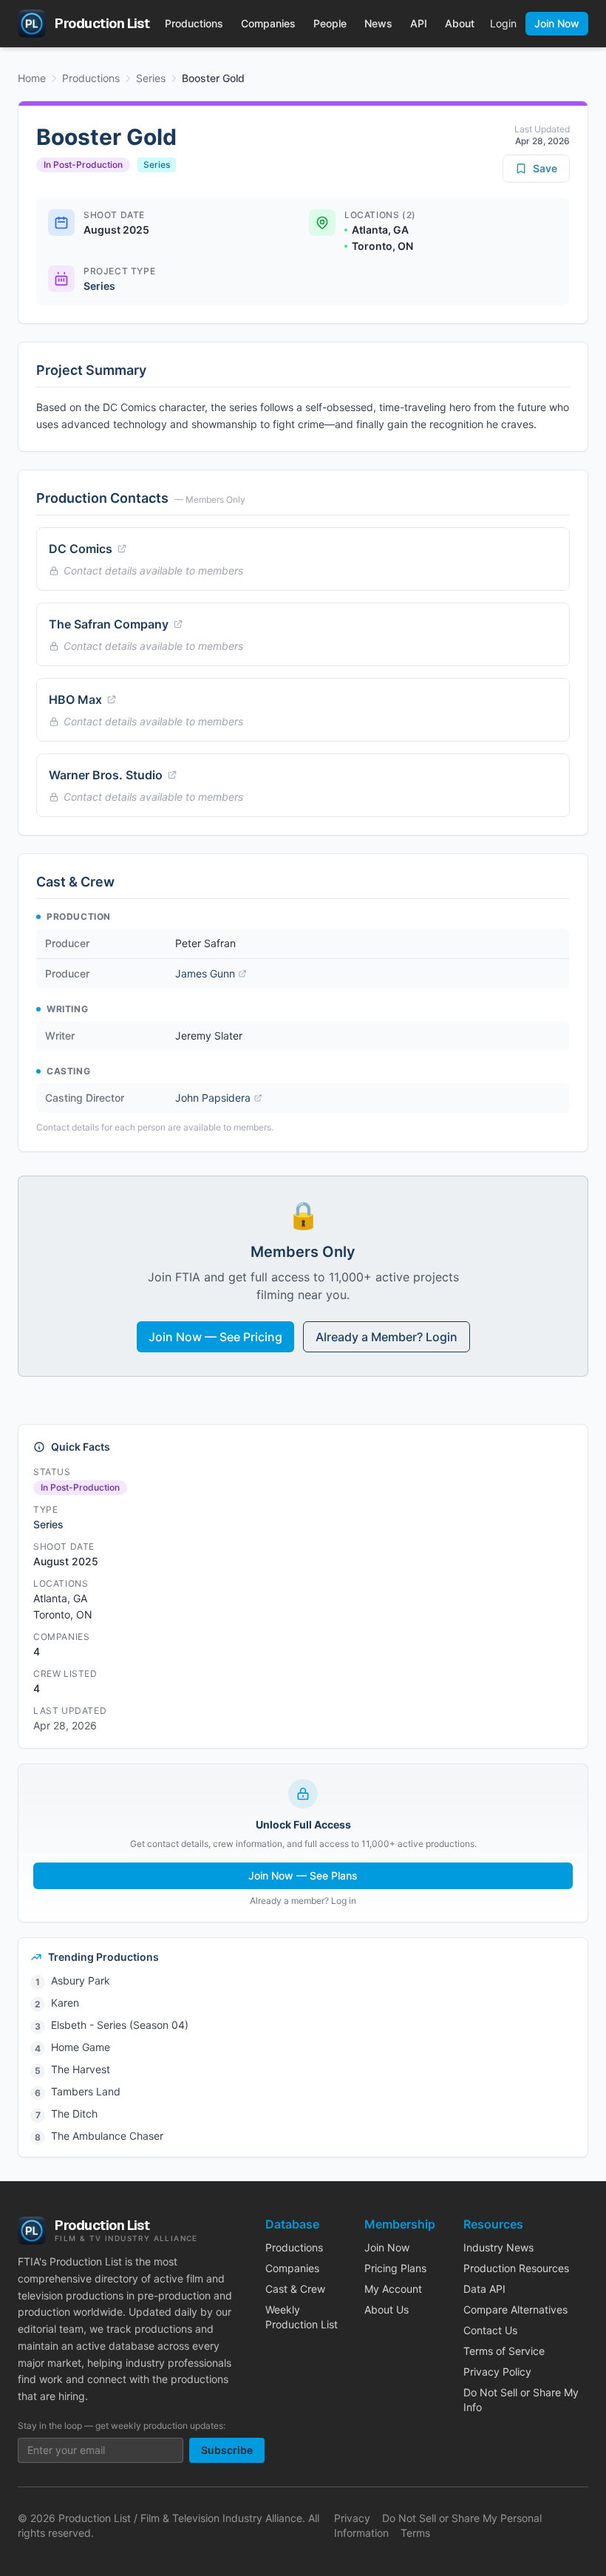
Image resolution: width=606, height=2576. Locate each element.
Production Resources (516, 2268)
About (460, 23)
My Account (393, 2289)
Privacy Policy (497, 2372)
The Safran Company (109, 624)
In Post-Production (83, 165)
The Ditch (74, 2114)
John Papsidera (213, 1098)
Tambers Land (86, 2091)
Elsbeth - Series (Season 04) (120, 2025)
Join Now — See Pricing (215, 1337)
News (378, 23)
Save (545, 168)
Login (503, 23)
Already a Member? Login (387, 1337)
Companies (268, 23)
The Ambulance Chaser (107, 2136)
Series (151, 78)
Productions (194, 23)
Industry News (498, 2247)
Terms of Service (504, 2351)
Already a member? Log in (303, 1901)
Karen (65, 2003)
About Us (387, 2309)
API (419, 23)
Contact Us (490, 2330)
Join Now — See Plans (303, 1875)
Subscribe (227, 2450)
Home (32, 78)
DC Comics (81, 549)
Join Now (557, 23)
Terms (415, 2533)
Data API (484, 2289)
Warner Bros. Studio (106, 775)
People (330, 23)
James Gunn (205, 973)
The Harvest (81, 2069)
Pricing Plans (395, 2268)
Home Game (81, 2047)
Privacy (352, 2518)
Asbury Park (81, 1980)
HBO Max (75, 699)
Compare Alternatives (515, 2309)
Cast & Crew (295, 2289)
